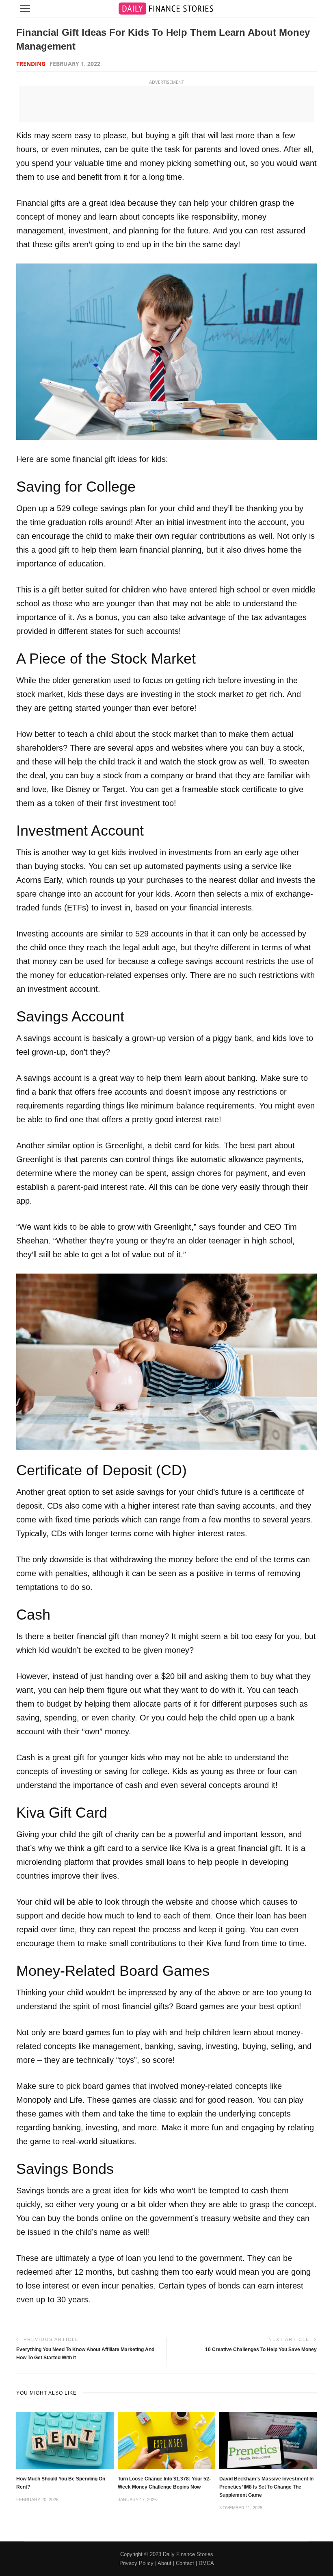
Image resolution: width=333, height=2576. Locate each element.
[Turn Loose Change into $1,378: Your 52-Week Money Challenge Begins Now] (166, 2440)
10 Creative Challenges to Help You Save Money (261, 2350)
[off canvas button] (25, 9)
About (164, 2563)
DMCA (206, 2563)
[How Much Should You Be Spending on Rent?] (65, 2440)
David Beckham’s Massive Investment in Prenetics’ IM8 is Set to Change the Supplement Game (266, 2487)
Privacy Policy (136, 2563)
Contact (185, 2563)
